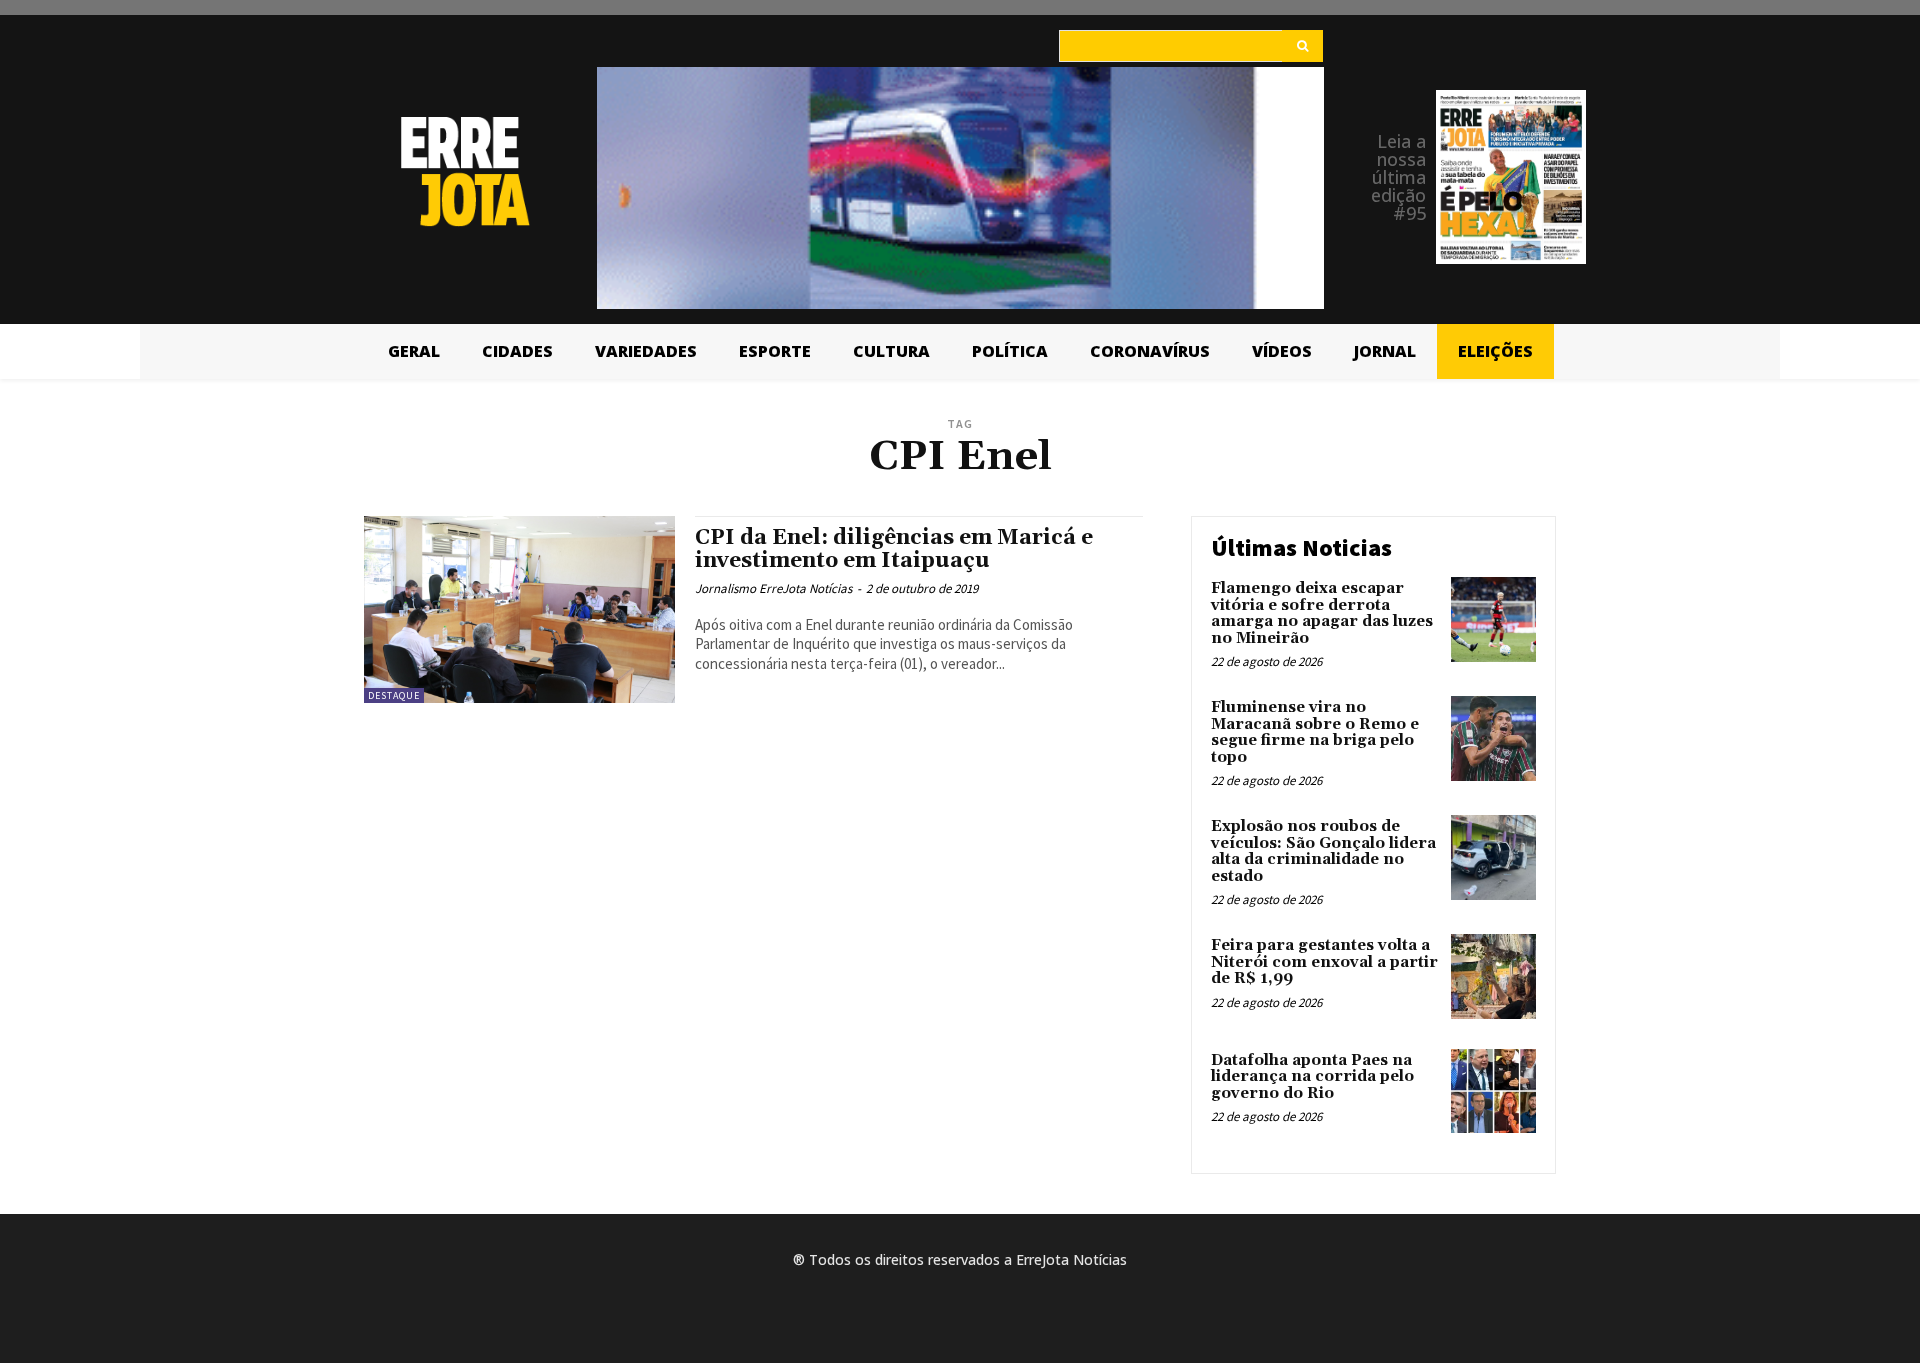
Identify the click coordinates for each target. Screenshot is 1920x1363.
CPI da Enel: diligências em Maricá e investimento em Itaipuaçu (894, 549)
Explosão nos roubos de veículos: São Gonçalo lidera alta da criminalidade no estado (1323, 851)
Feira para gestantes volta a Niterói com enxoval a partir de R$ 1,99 (1324, 962)
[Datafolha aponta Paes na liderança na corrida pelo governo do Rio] (1493, 1091)
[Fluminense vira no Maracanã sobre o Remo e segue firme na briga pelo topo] (1493, 738)
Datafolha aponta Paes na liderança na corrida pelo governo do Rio (1312, 1077)
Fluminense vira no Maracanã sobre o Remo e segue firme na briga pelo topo (1315, 732)
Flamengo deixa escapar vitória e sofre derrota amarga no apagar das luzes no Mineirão (1322, 613)
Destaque (394, 695)
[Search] (1302, 46)
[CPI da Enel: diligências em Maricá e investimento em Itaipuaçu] (519, 609)
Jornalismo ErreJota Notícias (773, 588)
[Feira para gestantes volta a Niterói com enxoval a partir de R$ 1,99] (1493, 976)
